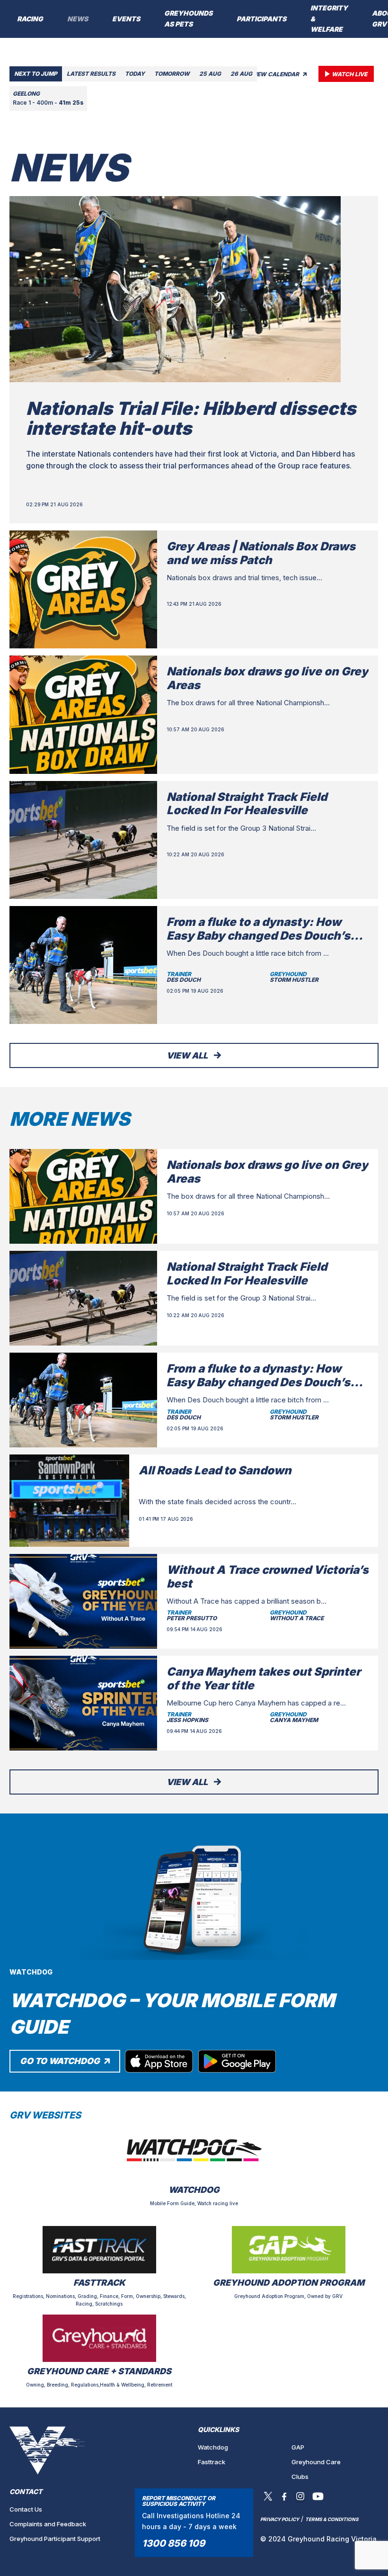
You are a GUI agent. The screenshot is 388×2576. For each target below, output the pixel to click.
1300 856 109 (173, 2543)
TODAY (135, 74)
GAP (298, 2447)
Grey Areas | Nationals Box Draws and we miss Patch (261, 553)
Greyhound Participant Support (55, 2539)
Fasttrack (212, 2462)
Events (126, 19)
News (78, 19)
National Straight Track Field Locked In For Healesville (247, 804)
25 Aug (210, 74)
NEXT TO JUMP (36, 74)
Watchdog (213, 2447)
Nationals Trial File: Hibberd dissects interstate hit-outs (191, 418)
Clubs (300, 2477)
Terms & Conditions (332, 2519)
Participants (261, 19)
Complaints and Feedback (48, 2524)
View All (188, 1055)
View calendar (276, 74)
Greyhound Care (316, 2462)
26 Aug (241, 74)
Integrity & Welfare (329, 19)
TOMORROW (172, 74)
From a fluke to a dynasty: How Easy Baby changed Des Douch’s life (258, 936)
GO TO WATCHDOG (61, 2061)
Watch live (349, 74)
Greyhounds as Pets (188, 18)
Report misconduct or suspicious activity (179, 2501)
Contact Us (26, 2509)
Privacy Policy (280, 2519)
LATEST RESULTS (91, 74)
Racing (30, 19)
